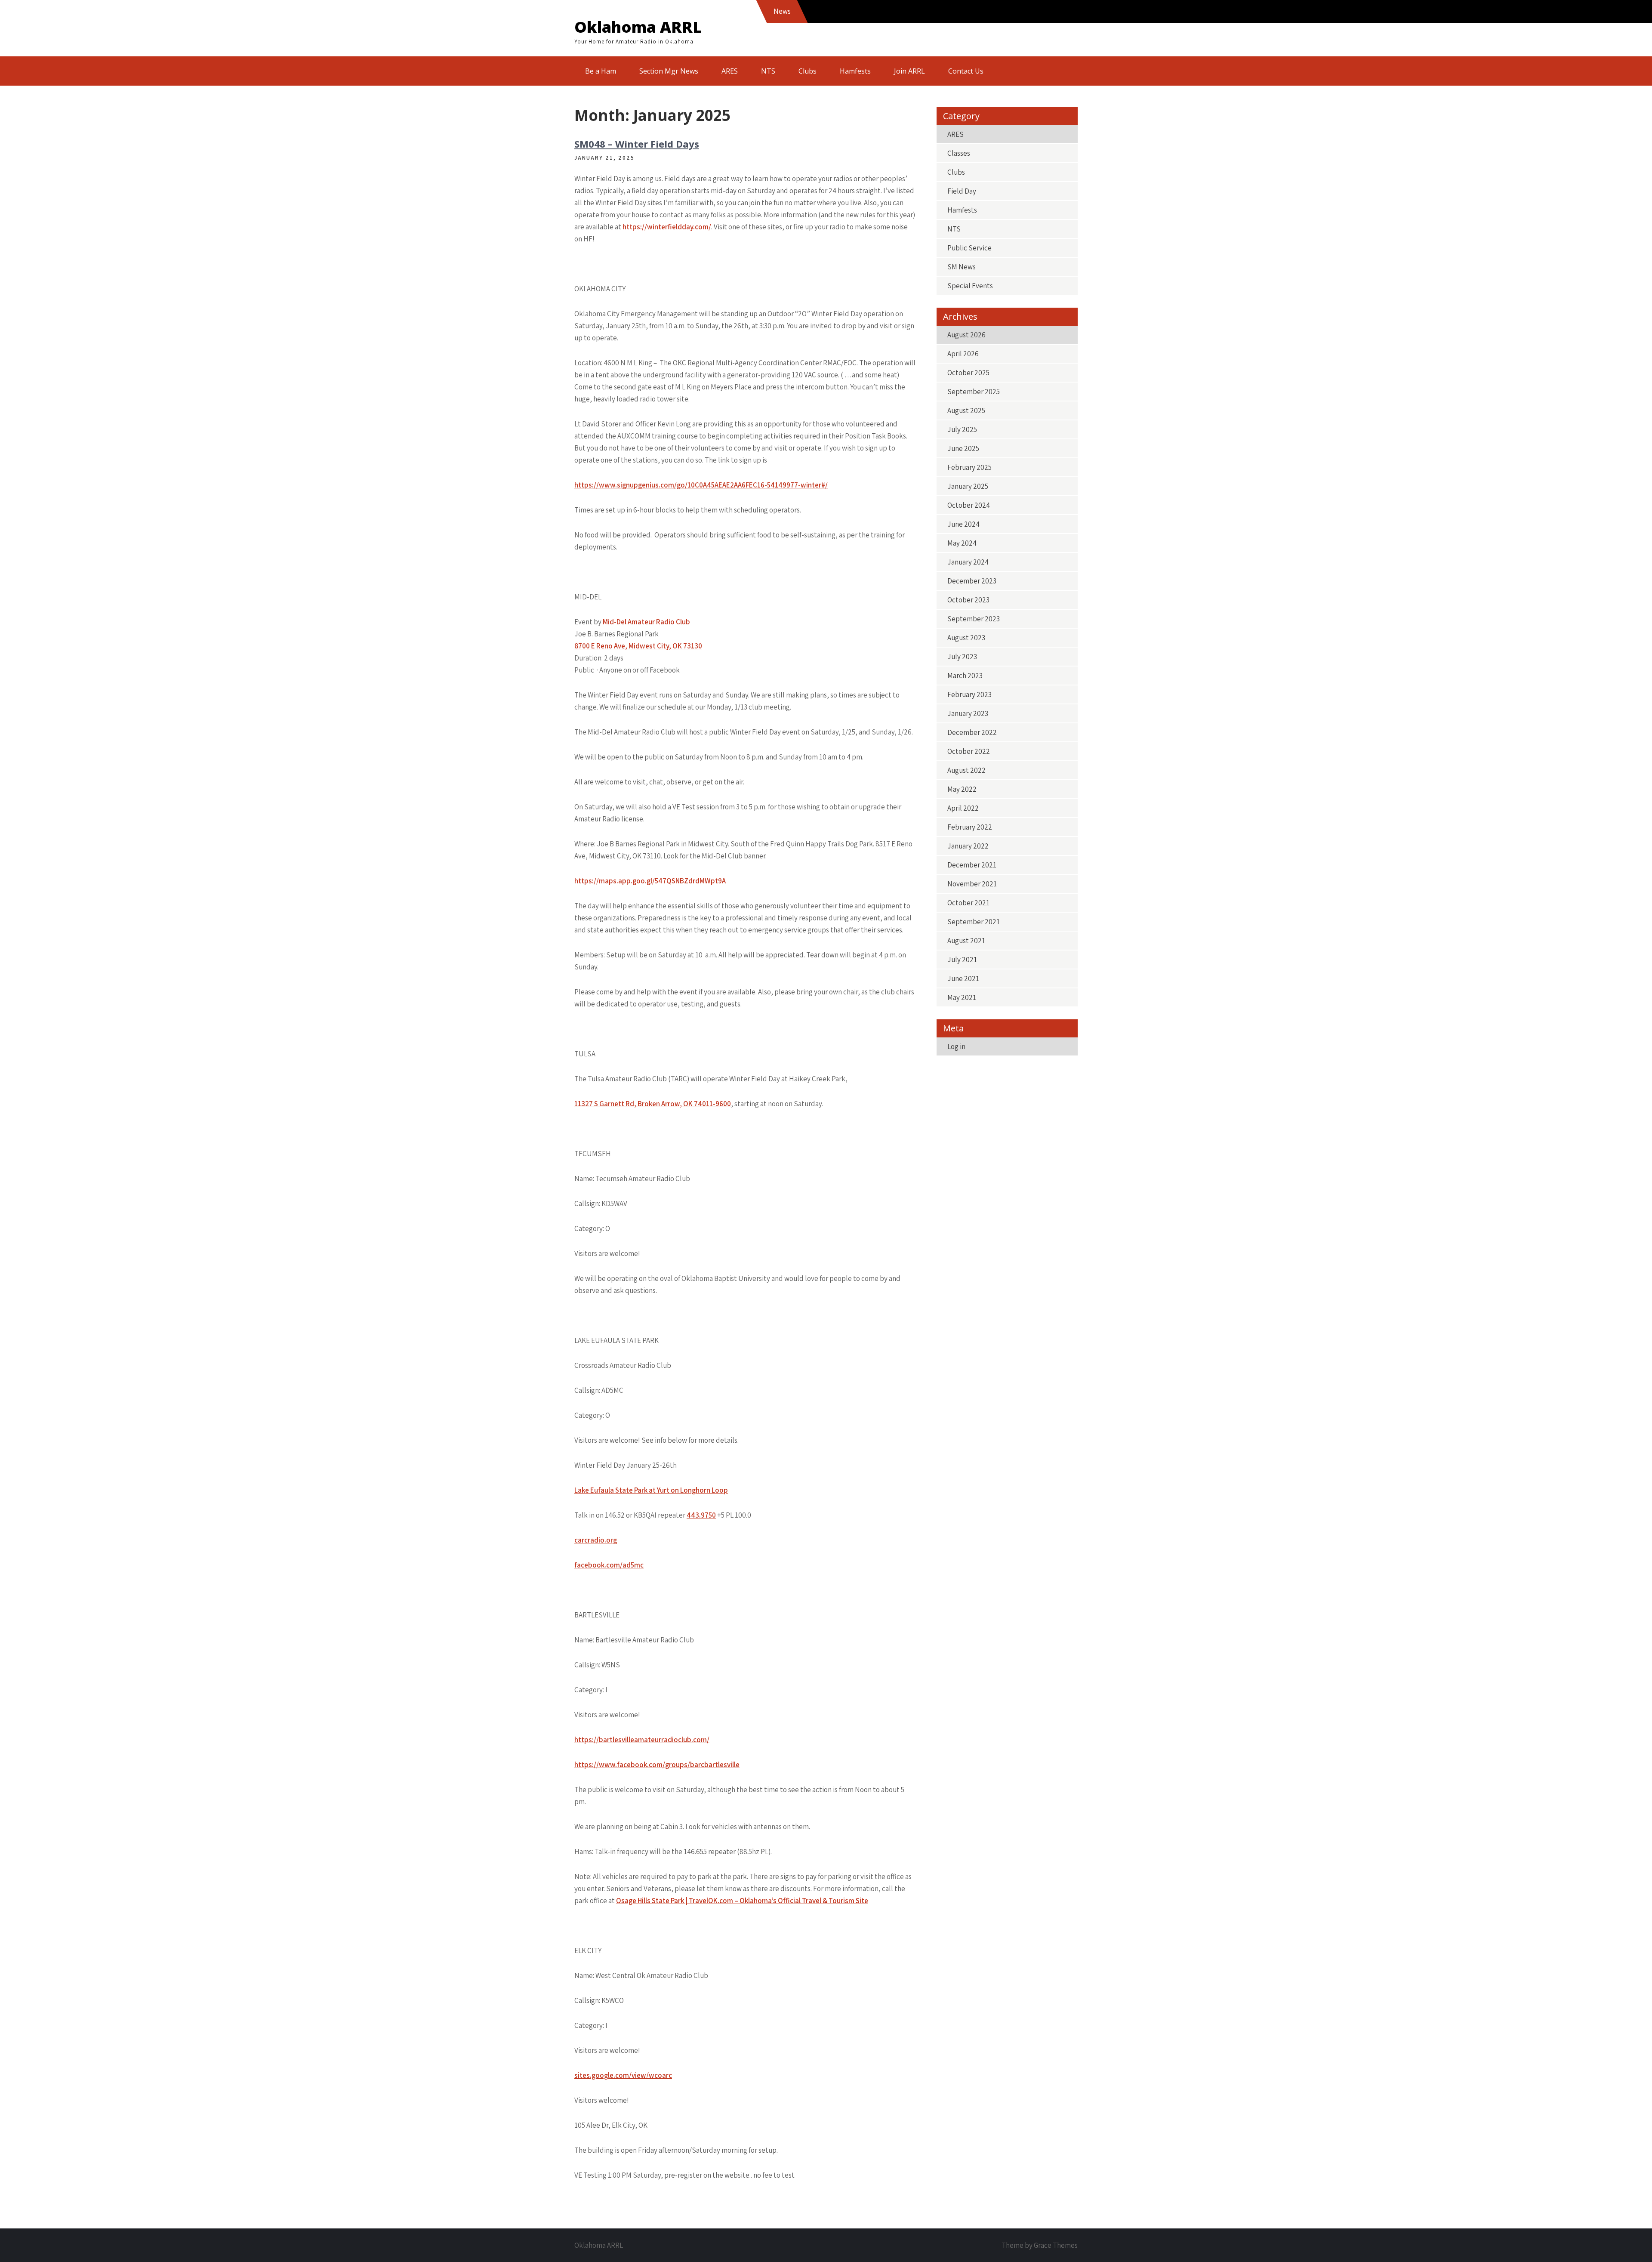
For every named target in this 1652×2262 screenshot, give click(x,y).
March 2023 (965, 676)
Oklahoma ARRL (638, 27)
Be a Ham (601, 71)
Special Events (970, 286)
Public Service (969, 248)
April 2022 (963, 808)
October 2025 (968, 373)
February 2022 (970, 827)
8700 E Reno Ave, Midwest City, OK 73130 (638, 646)
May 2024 (962, 543)
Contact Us (966, 71)
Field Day (962, 191)
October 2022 (969, 751)
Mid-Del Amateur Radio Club (646, 622)
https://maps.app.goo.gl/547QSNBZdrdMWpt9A (650, 881)
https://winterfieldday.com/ (667, 227)
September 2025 (974, 392)
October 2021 (968, 903)
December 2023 (972, 581)
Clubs (808, 71)
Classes (959, 153)
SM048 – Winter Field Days (637, 144)
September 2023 (974, 619)
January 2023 (968, 713)
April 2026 (963, 354)
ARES (730, 71)
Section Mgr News (669, 71)
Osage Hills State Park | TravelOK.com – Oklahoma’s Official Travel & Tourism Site (742, 1901)
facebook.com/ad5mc (609, 1565)
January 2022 (968, 846)
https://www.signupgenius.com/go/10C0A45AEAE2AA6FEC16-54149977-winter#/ (701, 485)
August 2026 (966, 335)
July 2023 (962, 657)
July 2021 (962, 960)
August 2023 (966, 638)
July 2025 (962, 429)
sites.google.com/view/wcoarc (623, 2075)
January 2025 (968, 486)
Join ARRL (909, 71)
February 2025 (969, 467)
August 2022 (966, 770)
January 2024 (968, 562)
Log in (956, 1046)
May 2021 (962, 997)
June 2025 (963, 448)
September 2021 (974, 922)
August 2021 (966, 941)
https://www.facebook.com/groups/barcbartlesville (657, 1765)
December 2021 (972, 865)
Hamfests (855, 71)
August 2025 (966, 410)
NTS (768, 71)
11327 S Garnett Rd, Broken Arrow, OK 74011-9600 (653, 1104)
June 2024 (963, 524)
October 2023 (968, 600)
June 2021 (963, 978)
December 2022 (972, 732)
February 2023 (969, 694)
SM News (962, 267)
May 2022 (962, 789)
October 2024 (969, 505)
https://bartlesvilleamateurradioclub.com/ (642, 1740)
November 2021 (972, 884)
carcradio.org (596, 1540)
